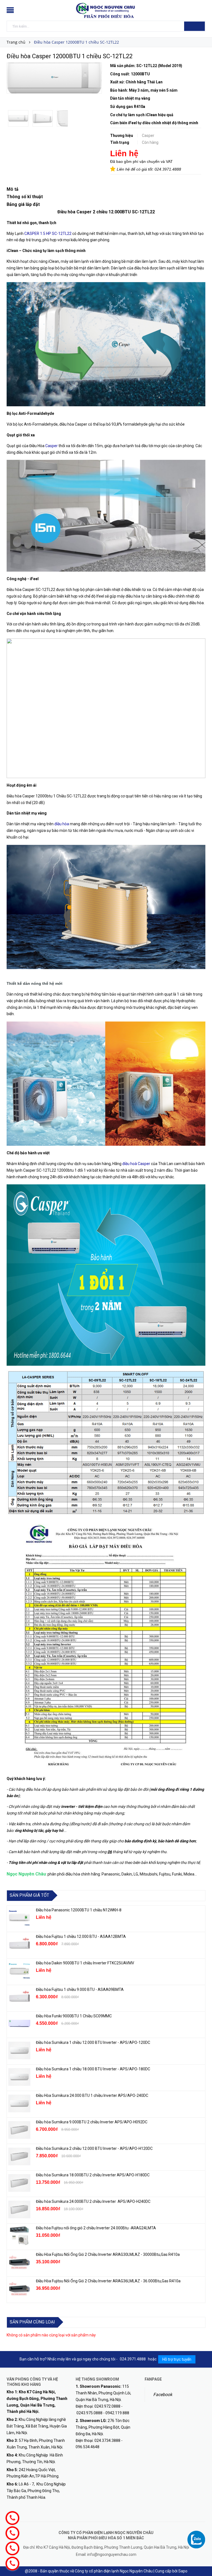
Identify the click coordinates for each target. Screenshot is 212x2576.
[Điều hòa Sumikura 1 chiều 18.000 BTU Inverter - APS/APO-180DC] (19, 2077)
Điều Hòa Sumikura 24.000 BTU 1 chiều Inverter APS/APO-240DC (92, 2095)
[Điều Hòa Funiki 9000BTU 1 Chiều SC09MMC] (19, 2024)
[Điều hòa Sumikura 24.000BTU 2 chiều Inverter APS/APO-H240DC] (19, 2209)
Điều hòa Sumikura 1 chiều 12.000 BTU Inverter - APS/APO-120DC (93, 2042)
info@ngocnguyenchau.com (112, 2554)
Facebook (163, 2395)
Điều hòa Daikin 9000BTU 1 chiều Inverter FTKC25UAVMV (85, 1963)
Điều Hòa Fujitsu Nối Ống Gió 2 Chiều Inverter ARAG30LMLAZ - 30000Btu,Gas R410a (108, 2254)
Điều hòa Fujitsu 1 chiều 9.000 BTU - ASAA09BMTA (80, 1989)
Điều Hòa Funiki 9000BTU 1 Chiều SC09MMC (74, 2016)
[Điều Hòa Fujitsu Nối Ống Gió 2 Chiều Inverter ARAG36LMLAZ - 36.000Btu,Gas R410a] (19, 2289)
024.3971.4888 (168, 169)
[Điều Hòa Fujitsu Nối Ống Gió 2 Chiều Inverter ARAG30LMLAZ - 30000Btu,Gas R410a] (19, 2262)
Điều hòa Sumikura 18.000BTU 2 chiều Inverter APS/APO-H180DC (93, 2175)
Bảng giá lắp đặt (24, 204)
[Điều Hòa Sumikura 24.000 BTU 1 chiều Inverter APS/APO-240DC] (19, 2103)
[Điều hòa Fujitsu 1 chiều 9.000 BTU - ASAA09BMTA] (19, 1997)
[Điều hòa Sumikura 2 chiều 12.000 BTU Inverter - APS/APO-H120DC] (19, 2156)
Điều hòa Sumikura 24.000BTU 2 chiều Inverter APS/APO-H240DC (93, 2201)
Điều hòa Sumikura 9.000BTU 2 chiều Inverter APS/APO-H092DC (92, 2122)
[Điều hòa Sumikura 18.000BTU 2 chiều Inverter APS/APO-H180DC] (19, 2183)
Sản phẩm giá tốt (29, 1895)
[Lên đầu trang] (202, 2559)
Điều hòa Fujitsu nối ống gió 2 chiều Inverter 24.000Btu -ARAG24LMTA (96, 2228)
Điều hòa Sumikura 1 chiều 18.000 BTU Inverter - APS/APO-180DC (93, 2069)
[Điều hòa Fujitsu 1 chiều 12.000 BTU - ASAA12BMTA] (19, 1944)
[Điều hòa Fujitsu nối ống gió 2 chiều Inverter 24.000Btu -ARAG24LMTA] (19, 2236)
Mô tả (13, 189)
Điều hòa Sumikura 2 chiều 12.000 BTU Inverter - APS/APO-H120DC (95, 2148)
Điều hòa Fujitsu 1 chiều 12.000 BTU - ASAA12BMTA (81, 1936)
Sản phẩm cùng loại (32, 2322)
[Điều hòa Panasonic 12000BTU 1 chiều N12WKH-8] (19, 1918)
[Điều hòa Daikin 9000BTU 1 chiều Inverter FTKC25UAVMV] (19, 1971)
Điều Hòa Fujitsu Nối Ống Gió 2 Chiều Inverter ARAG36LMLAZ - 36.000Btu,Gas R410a (108, 2281)
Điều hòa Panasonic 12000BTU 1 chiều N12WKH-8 (79, 1910)
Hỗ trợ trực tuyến (177, 2359)
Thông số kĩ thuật (25, 197)
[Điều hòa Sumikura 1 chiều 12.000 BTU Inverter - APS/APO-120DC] (19, 2050)
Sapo (183, 2571)
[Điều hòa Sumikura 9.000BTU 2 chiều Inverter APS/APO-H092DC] (19, 2130)
